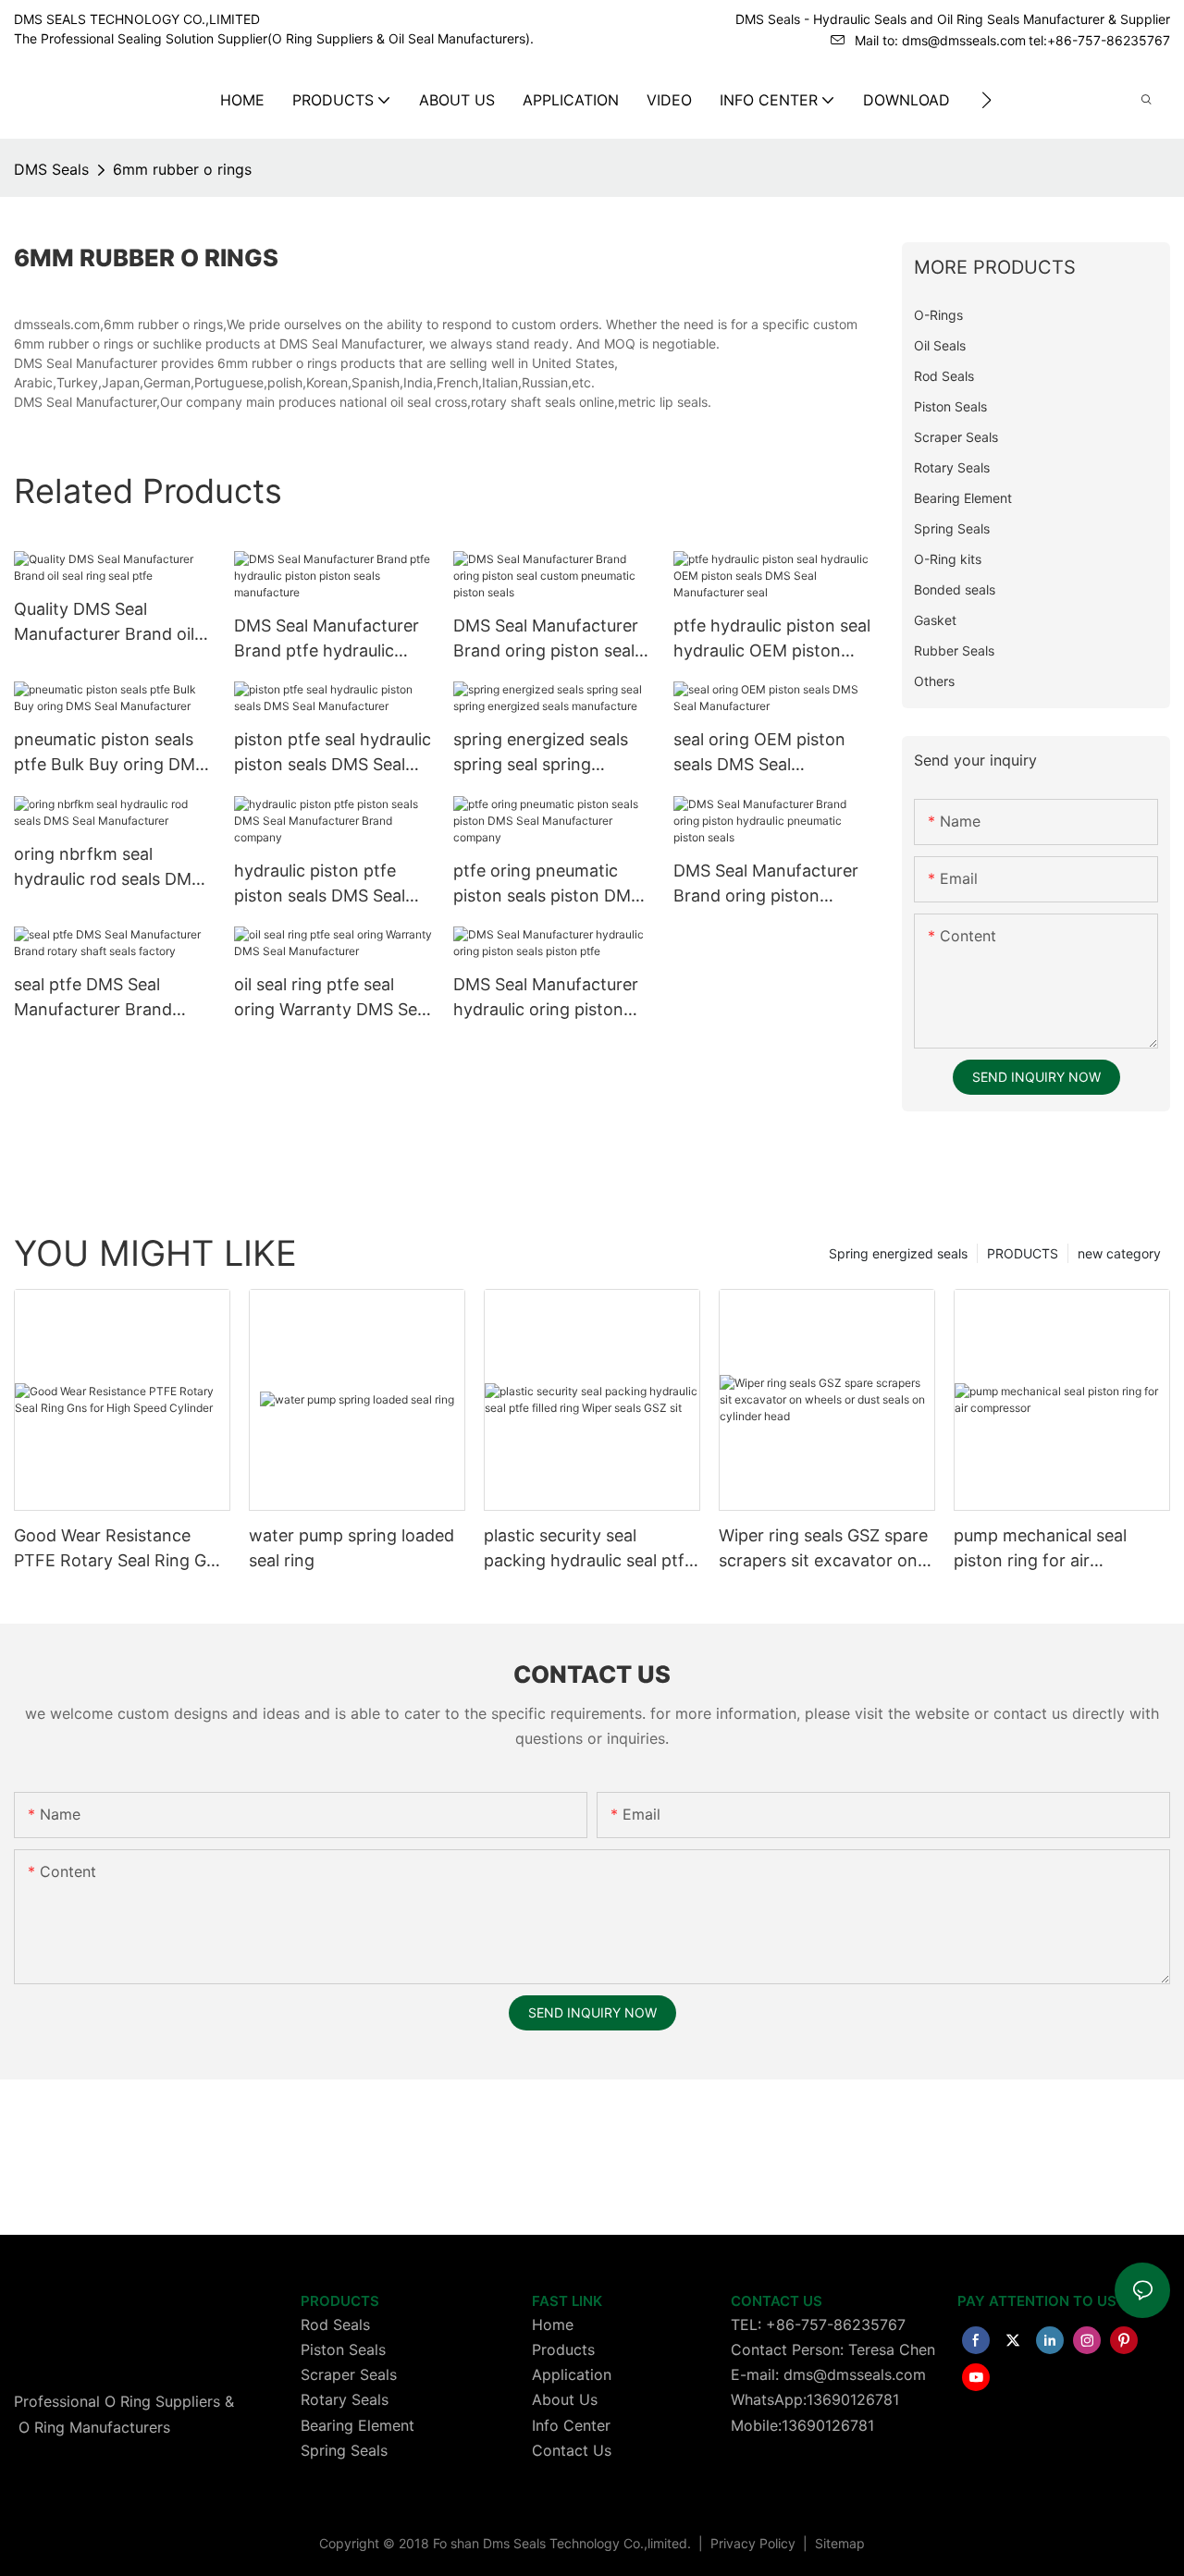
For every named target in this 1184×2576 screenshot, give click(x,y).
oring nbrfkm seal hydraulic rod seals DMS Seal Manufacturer (108, 868)
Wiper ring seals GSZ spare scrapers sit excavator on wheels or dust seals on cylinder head (823, 1549)
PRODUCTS (1023, 1253)
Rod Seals (335, 2325)
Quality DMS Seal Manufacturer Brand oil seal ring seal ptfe (104, 623)
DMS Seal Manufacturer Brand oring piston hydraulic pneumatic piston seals (766, 884)
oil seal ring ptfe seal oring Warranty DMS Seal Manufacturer (332, 998)
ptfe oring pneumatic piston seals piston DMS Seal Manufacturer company (547, 884)
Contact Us (572, 2450)
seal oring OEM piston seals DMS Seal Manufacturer (759, 753)
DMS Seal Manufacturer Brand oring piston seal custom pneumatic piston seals (553, 639)
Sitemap (838, 2543)
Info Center (571, 2425)
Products (563, 2349)
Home (553, 2325)
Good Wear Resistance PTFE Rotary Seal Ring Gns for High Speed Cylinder (119, 1549)
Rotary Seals (345, 2399)
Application (572, 2374)
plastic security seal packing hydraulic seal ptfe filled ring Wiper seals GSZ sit (589, 1549)
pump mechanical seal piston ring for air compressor (1040, 1549)
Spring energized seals (898, 1253)
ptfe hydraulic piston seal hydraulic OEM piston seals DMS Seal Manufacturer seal (772, 639)
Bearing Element (358, 2425)
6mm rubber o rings (182, 169)
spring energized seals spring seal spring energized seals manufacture (541, 753)
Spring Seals (344, 2450)
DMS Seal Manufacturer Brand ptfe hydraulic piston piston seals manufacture (327, 639)
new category (1119, 1253)
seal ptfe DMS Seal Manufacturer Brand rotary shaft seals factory (113, 998)
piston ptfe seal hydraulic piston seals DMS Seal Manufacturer (333, 753)
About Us (565, 2399)
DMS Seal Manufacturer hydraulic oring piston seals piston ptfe (546, 998)
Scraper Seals (349, 2374)
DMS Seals (51, 169)
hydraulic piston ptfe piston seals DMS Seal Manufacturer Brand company (320, 884)
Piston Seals (343, 2349)
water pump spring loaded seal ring (351, 1548)
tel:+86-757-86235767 (1099, 40)
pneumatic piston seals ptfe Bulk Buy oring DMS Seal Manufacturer (110, 753)
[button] (987, 100)
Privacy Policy (755, 2543)
